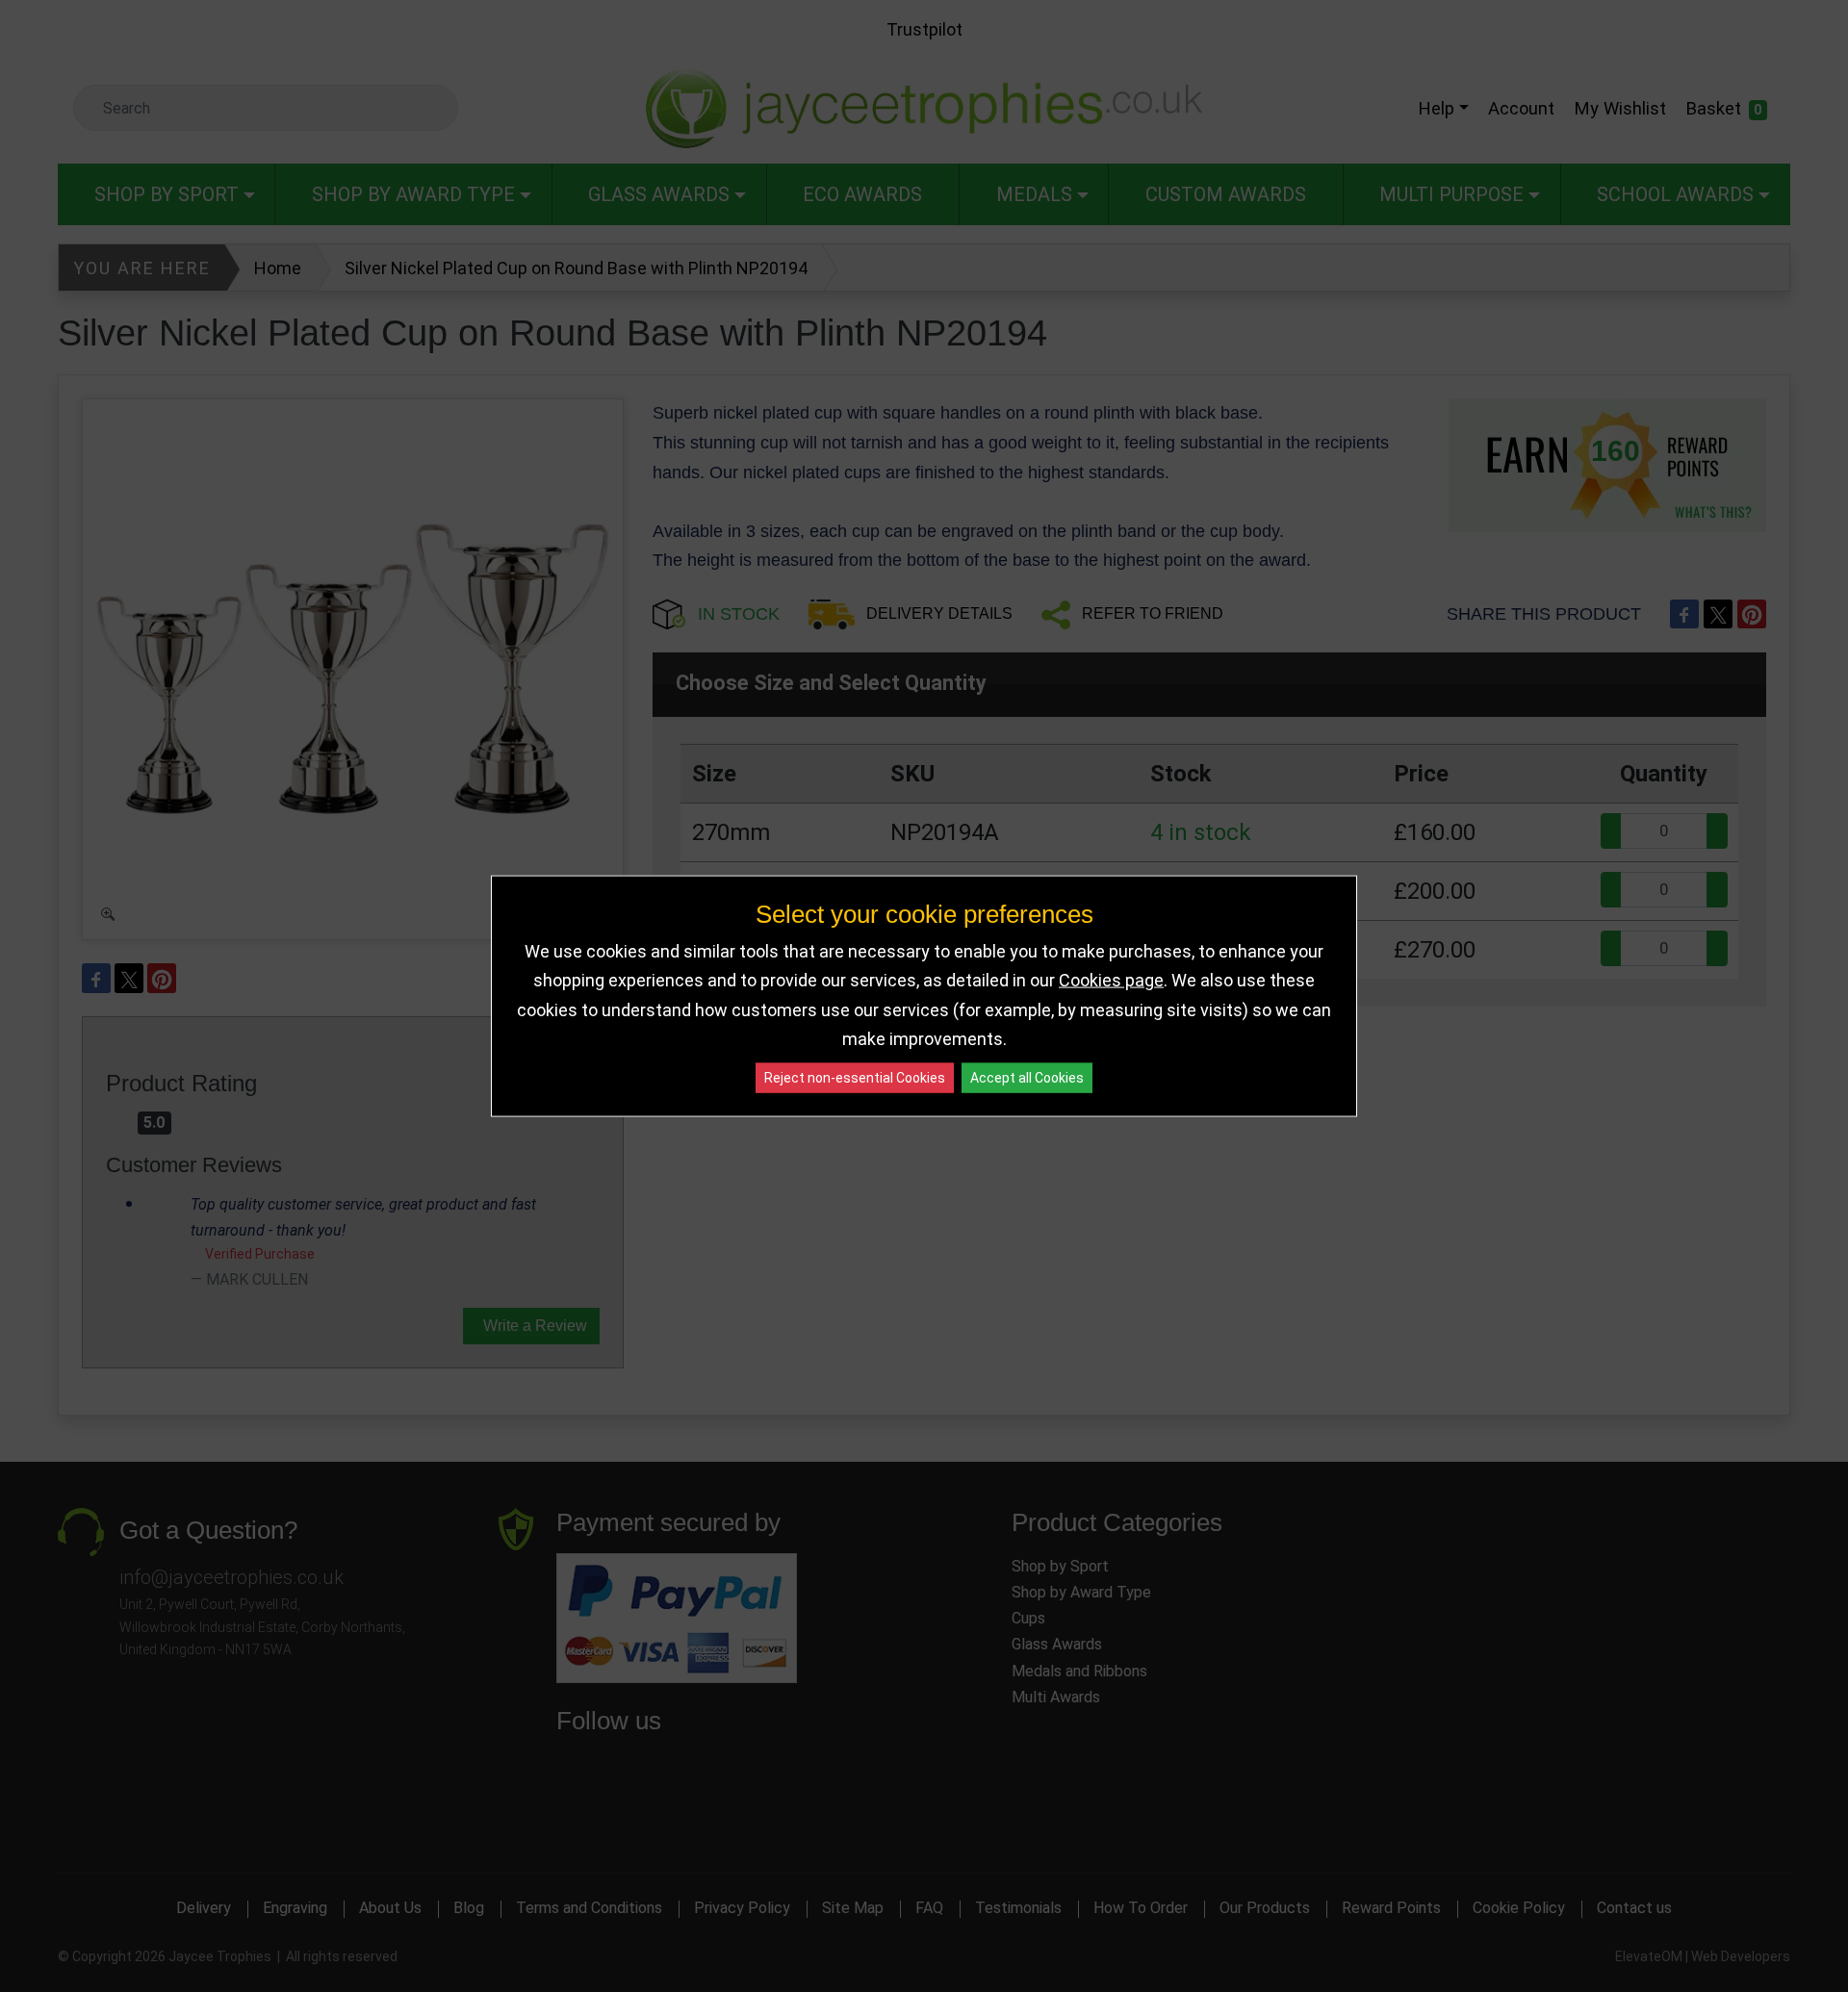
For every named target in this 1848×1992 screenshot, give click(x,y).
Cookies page (1111, 980)
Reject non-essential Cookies (855, 1077)
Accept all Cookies (1027, 1077)
